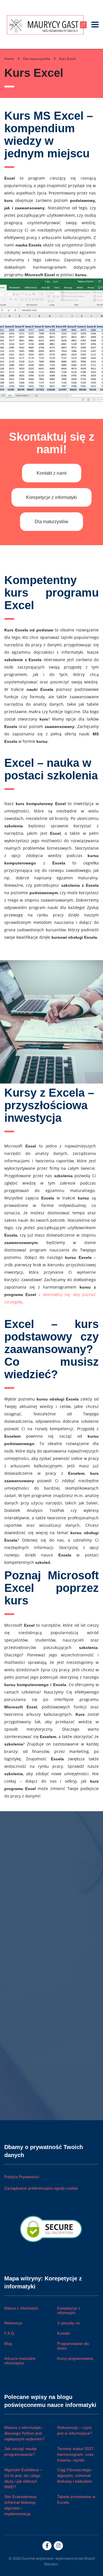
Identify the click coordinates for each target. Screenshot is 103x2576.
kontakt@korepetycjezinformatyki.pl (38, 1934)
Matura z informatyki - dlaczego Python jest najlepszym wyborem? (24, 2433)
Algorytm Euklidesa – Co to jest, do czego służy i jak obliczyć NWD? (23, 2478)
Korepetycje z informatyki (51, 497)
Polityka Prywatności (22, 2177)
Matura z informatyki (21, 2308)
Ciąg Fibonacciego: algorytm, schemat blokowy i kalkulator (75, 2475)
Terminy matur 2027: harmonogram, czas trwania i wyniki (76, 2454)
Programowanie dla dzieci (73, 2346)
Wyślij (15, 2042)
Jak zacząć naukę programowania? (20, 2451)
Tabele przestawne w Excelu (76, 2499)
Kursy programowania (75, 2359)
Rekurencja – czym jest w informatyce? (75, 2430)
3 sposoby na (68, 2323)
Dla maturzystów (51, 522)
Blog (8, 2344)
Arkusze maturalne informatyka (20, 2361)
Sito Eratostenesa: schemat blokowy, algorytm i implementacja (21, 2505)
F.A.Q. (10, 2333)
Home (9, 59)
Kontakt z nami (52, 473)
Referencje (13, 2323)
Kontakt (64, 2333)
